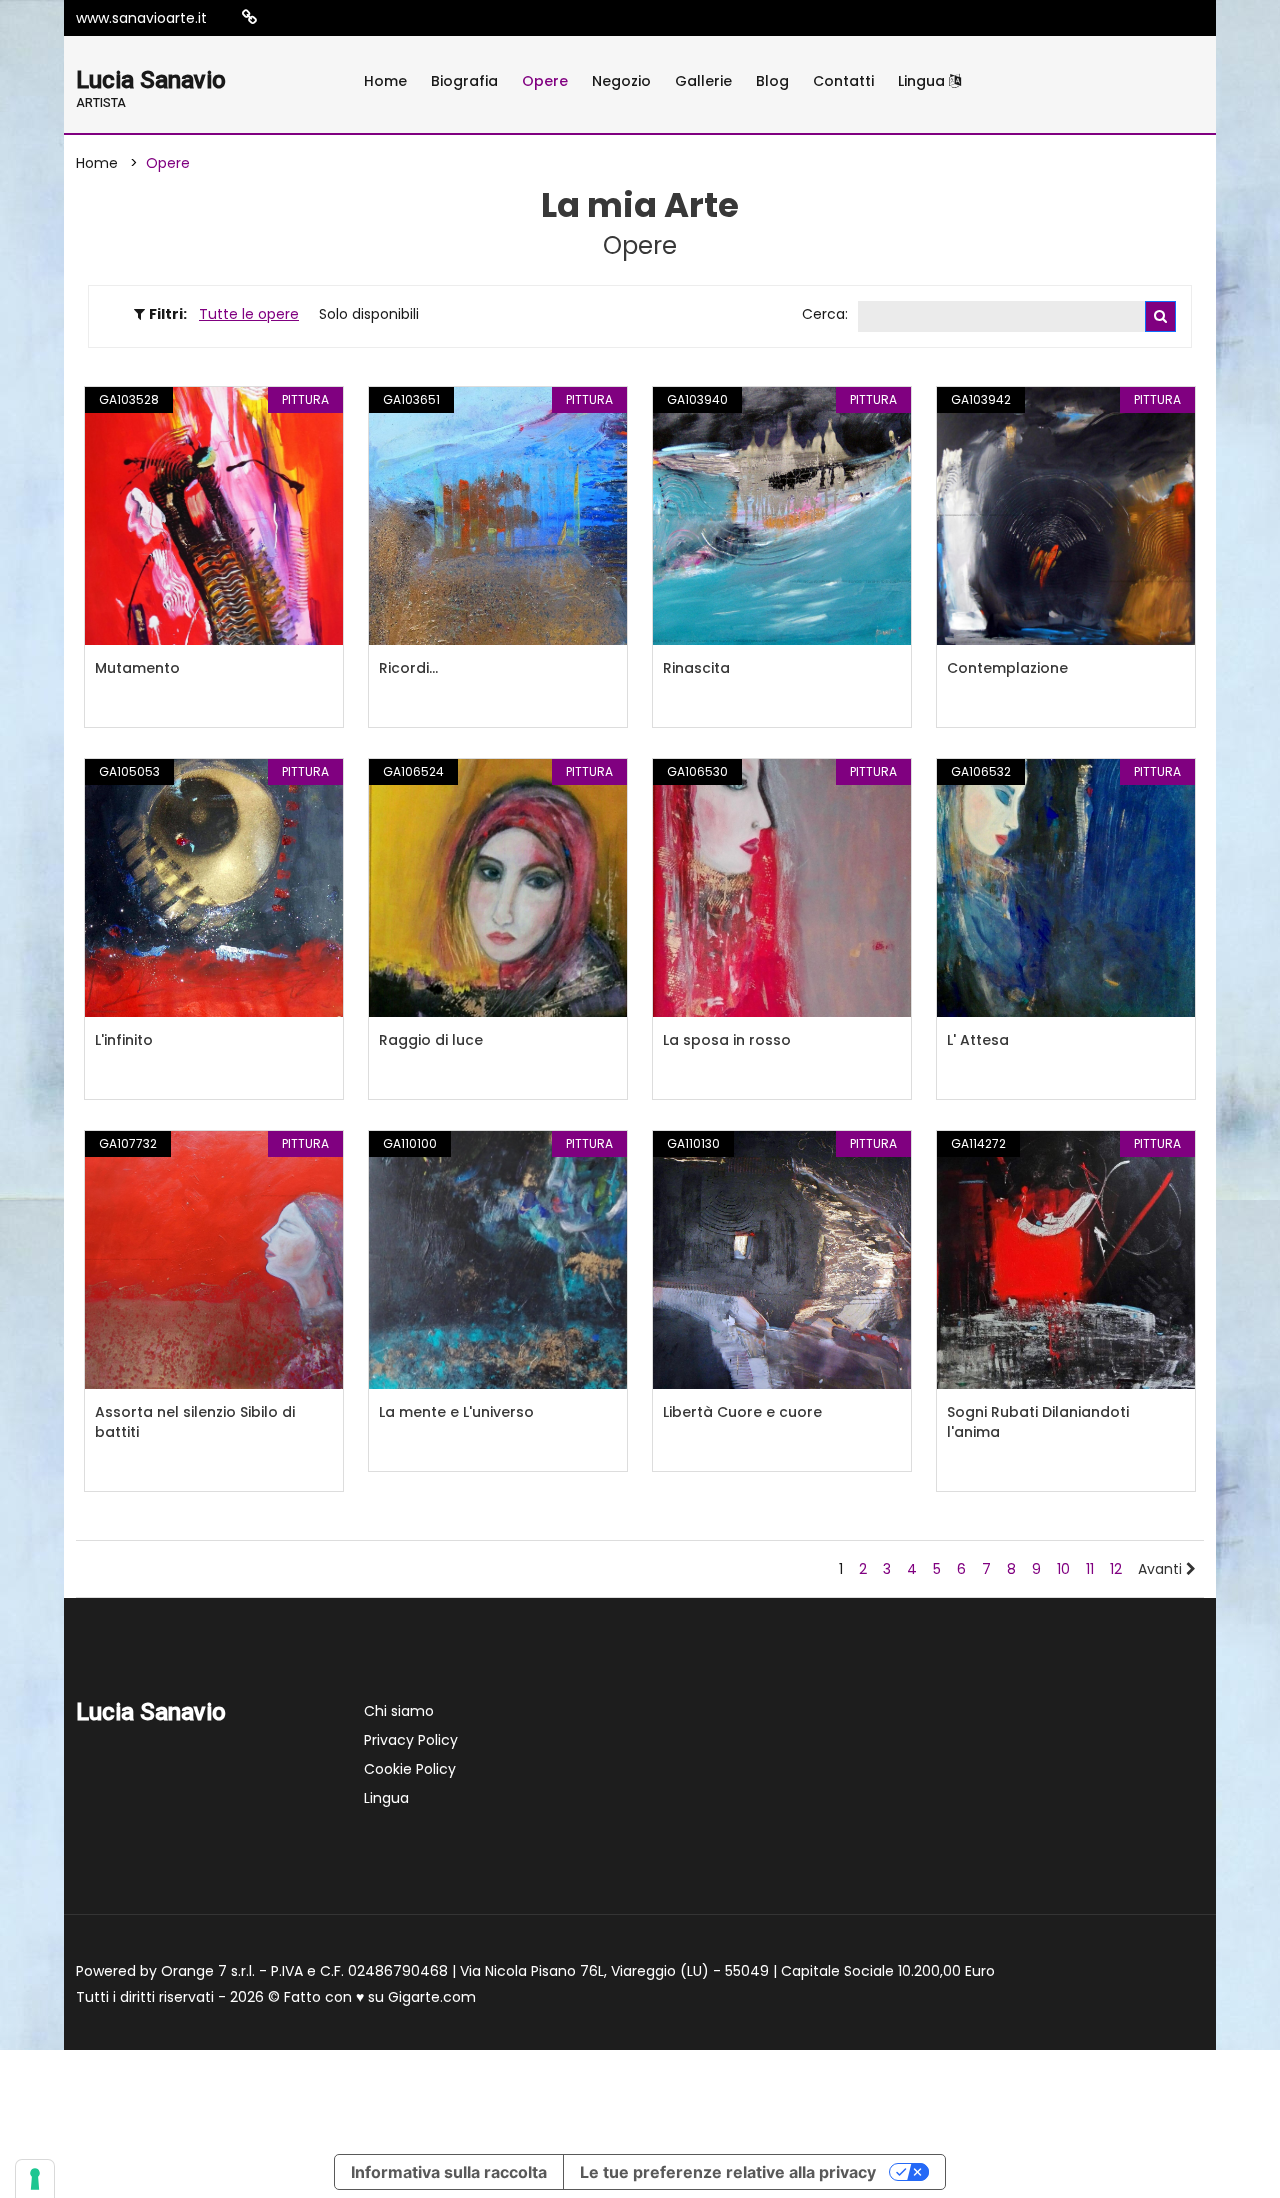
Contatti (843, 81)
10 (1063, 1569)
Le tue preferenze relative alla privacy (728, 2172)
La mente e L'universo (456, 1412)
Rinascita (696, 668)
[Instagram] (281, 18)
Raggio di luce (431, 1040)
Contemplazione (1007, 668)
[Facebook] (311, 18)
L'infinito (124, 1040)
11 (1090, 1569)
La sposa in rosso (727, 1040)
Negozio (621, 81)
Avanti (1162, 1569)
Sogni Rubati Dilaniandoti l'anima (1038, 1422)
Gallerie (703, 81)
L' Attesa (978, 1040)
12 (1116, 1569)
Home (385, 81)
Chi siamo (399, 1711)
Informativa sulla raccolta (449, 2172)
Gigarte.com (432, 1997)
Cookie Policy (410, 1769)
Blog (772, 81)
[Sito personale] (249, 17)
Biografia (464, 81)
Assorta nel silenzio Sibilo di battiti (195, 1422)
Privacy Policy (411, 1740)
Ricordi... (408, 668)
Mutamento (137, 668)
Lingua (923, 81)
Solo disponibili (369, 314)
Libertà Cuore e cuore (742, 1412)
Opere (545, 81)
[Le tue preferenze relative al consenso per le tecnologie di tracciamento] (35, 2179)
